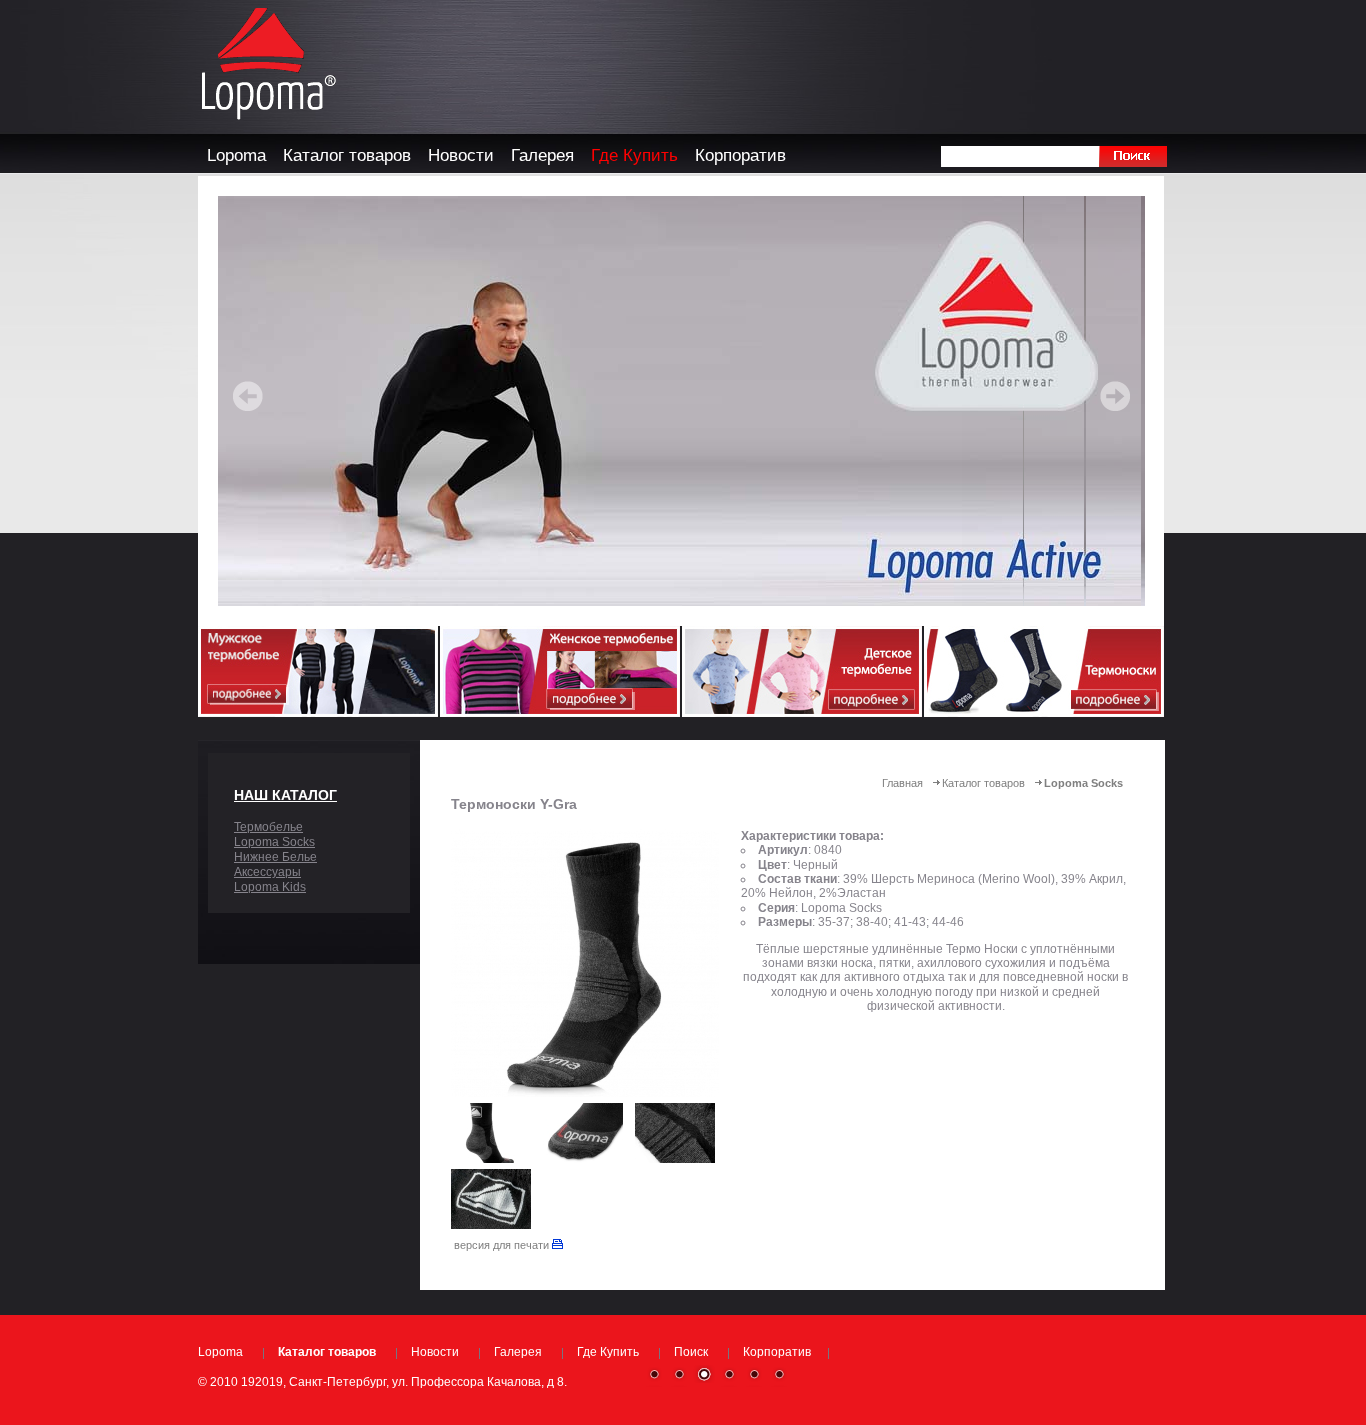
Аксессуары (267, 872)
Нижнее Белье (275, 857)
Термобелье (268, 827)
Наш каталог (285, 795)
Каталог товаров (983, 783)
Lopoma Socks (274, 842)
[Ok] (1132, 156)
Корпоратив (777, 1352)
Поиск (691, 1352)
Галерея (518, 1352)
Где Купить (608, 1352)
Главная (902, 783)
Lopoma (220, 1352)
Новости (435, 1352)
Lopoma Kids (270, 887)
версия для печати (503, 1245)
